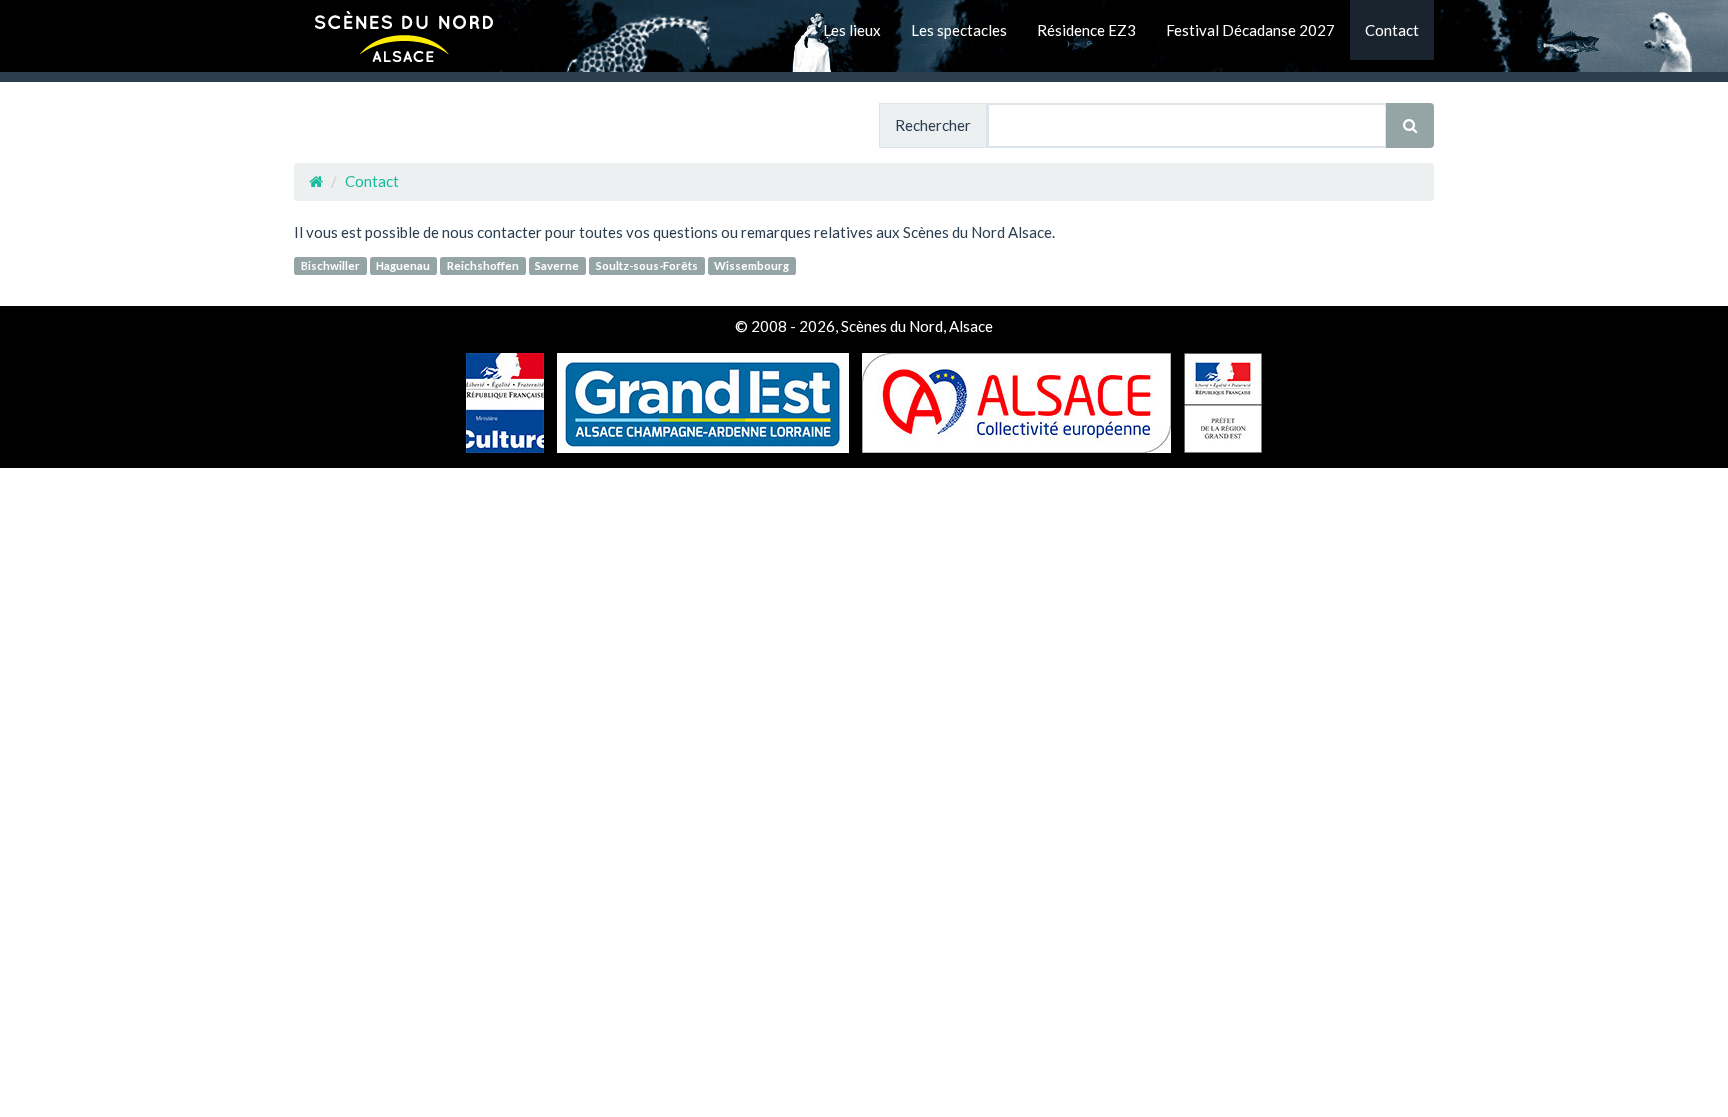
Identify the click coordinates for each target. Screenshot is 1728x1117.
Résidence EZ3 (1086, 30)
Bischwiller (330, 265)
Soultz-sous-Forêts (647, 265)
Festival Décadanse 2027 (1250, 30)
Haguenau (403, 265)
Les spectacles (959, 30)
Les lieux (852, 30)
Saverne (557, 265)
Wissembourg (751, 265)
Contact (1392, 30)
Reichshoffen (483, 265)
